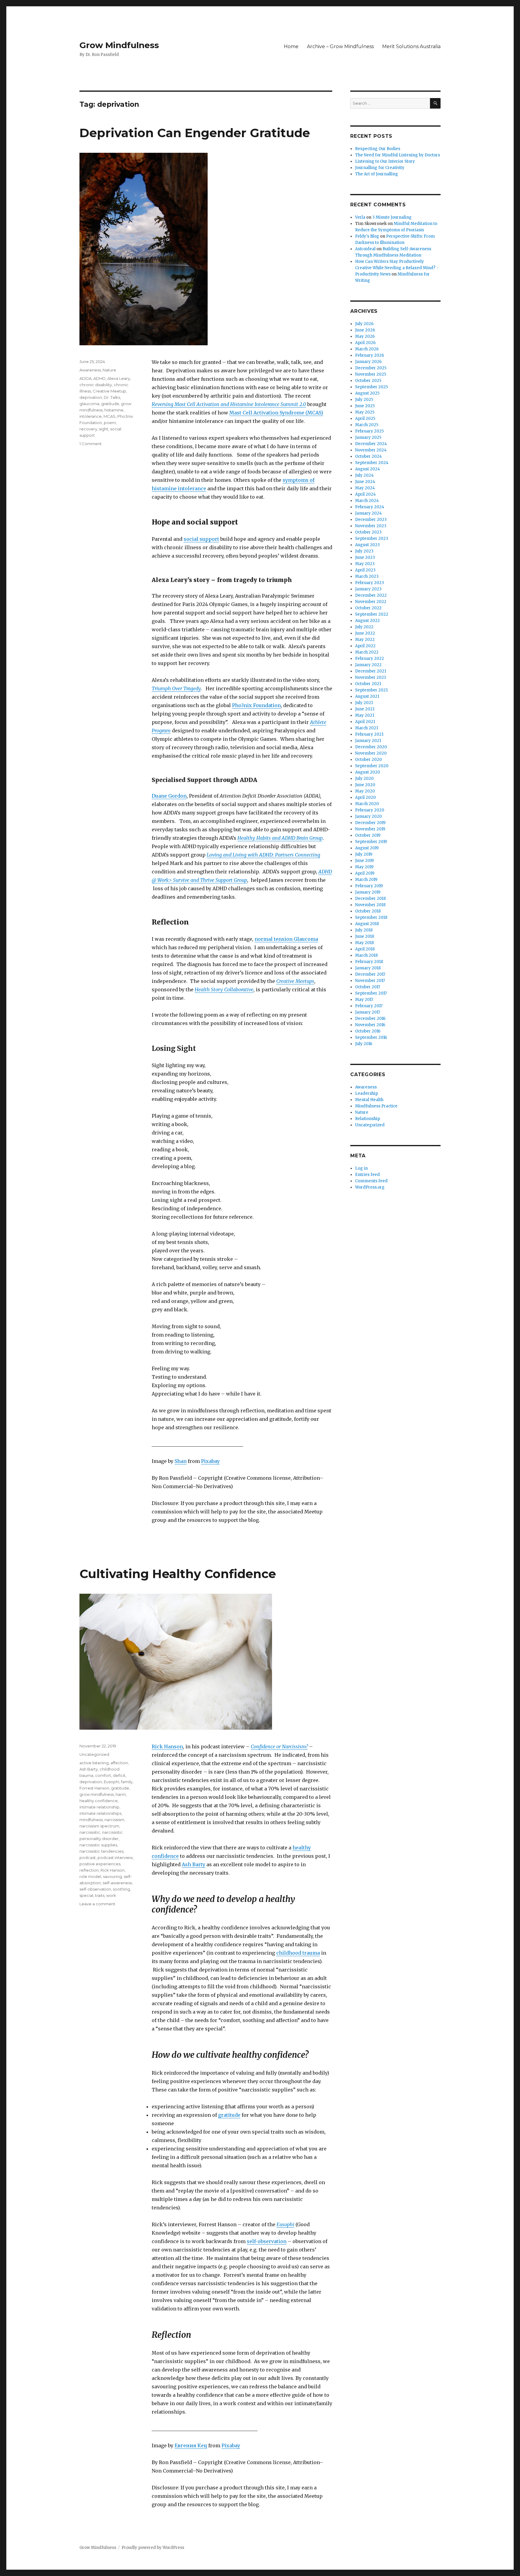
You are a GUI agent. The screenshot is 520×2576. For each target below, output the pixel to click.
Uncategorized (94, 1754)
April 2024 (365, 494)
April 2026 (365, 343)
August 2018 (367, 924)
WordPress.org (370, 1187)
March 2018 (366, 955)
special (86, 1895)
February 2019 (369, 886)
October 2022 (368, 608)
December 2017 (370, 974)
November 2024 (371, 450)
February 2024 (370, 507)
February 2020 (370, 810)
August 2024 (368, 469)
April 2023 (365, 570)
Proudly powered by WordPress (153, 2548)
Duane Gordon (169, 796)
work (111, 1895)
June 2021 (365, 709)
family (127, 1782)
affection (119, 1763)
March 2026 (367, 349)
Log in (361, 1168)
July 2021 (364, 703)
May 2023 (365, 564)
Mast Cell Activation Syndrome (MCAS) (276, 413)
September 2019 (371, 842)
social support (201, 539)
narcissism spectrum (99, 1826)
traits (100, 1895)
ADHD (99, 378)
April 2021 (365, 722)
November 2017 (370, 981)
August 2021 (367, 696)
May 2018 (364, 943)
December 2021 (371, 671)
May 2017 (364, 1000)
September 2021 (371, 690)
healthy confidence (99, 1801)
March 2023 (367, 576)
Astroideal (365, 249)
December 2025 (371, 368)
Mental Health (369, 1100)
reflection (89, 1870)
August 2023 (367, 545)
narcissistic (90, 1832)
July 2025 (364, 400)
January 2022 (368, 665)
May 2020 (365, 791)
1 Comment (91, 444)
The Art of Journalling (377, 174)
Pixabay (210, 1461)
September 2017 (371, 993)
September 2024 (372, 463)
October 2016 (368, 1031)
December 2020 (371, 747)
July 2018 (364, 930)
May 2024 (365, 488)
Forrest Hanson (94, 1788)
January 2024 (368, 513)
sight (104, 429)
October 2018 (368, 911)
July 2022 (364, 627)
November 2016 (370, 1025)
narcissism (114, 1820)
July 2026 (364, 324)
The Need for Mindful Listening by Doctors (398, 155)
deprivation (91, 397)
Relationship (368, 1119)
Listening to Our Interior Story (385, 161)
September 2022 (372, 614)
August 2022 (367, 621)
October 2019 (368, 835)
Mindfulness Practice (376, 1106)
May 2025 (365, 412)
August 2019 (367, 848)
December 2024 (371, 444)
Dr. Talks (112, 397)
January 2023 (368, 589)
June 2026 (365, 330)
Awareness (90, 370)
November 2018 (370, 905)
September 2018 (371, 917)
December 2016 (370, 1019)
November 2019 (370, 829)
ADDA (85, 378)
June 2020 (365, 785)
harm (121, 1794)
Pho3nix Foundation (256, 705)
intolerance (91, 416)
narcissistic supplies (98, 1845)
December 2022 (371, 595)
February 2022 (370, 659)
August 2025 (367, 393)
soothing (121, 1889)
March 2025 (367, 425)
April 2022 (365, 646)
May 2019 (364, 867)
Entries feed (367, 1175)
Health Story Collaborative (224, 989)
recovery (88, 429)
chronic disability (96, 385)
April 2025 (365, 419)
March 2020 (367, 804)
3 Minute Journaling (392, 217)
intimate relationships (100, 1813)
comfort (103, 1775)
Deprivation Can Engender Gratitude (195, 133)
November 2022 (371, 602)
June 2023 (365, 557)
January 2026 (368, 362)
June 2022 (365, 633)
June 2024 (365, 482)
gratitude (110, 404)
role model (90, 1876)
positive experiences (100, 1864)
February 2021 (369, 734)
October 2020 (368, 760)
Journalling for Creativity (380, 168)
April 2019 (365, 873)
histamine (114, 410)
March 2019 (366, 880)
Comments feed (371, 1181)
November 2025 (371, 374)
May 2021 (365, 715)
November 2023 (371, 526)
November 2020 (371, 753)
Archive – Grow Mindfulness (340, 46)
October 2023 (368, 532)
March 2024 (367, 501)
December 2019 (370, 823)
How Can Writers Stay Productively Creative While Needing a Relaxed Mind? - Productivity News (397, 268)
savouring (112, 1876)
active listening (94, 1763)
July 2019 (364, 854)
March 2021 (367, 728)
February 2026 (370, 355)
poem (110, 423)
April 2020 (365, 797)
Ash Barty (193, 1864)
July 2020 (364, 779)
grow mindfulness (97, 1794)
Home (291, 46)
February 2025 (369, 431)
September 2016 (371, 1037)
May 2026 (365, 336)
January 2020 (368, 816)
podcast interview (115, 1857)
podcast (88, 1857)
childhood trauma (298, 1953)
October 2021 (368, 684)
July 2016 (364, 1044)
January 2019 (368, 892)
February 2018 (369, 962)
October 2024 (368, 456)
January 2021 (368, 741)
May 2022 (365, 640)
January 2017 (368, 1012)
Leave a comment (97, 1904)
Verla (360, 217)
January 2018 (368, 968)
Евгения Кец (191, 2445)
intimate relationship (99, 1807)
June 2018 (365, 936)
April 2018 (365, 949)
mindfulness (91, 1820)
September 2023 (372, 539)
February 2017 (369, 1006)
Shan (181, 1461)
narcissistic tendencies (101, 1851)
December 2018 (370, 899)
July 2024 (364, 475)
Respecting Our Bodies (378, 149)
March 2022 (367, 652)
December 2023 (371, 520)
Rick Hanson (167, 1747)
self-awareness (117, 1883)
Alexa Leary (119, 378)
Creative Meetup (109, 391)
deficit (119, 1775)
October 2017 (368, 987)
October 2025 (368, 381)
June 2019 (364, 861)
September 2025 (371, 387)
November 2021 (370, 677)
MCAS (110, 416)
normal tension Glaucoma (286, 939)
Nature (109, 370)
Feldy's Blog (367, 236)
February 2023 (370, 583)
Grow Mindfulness (119, 45)
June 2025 (365, 406)
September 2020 (372, 766)
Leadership (367, 1093)
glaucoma (89, 404)
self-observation (267, 2241)
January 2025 (368, 437)
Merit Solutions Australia (411, 46)
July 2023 (364, 551)
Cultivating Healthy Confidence (178, 1574)
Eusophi (285, 2224)
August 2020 (368, 772)
